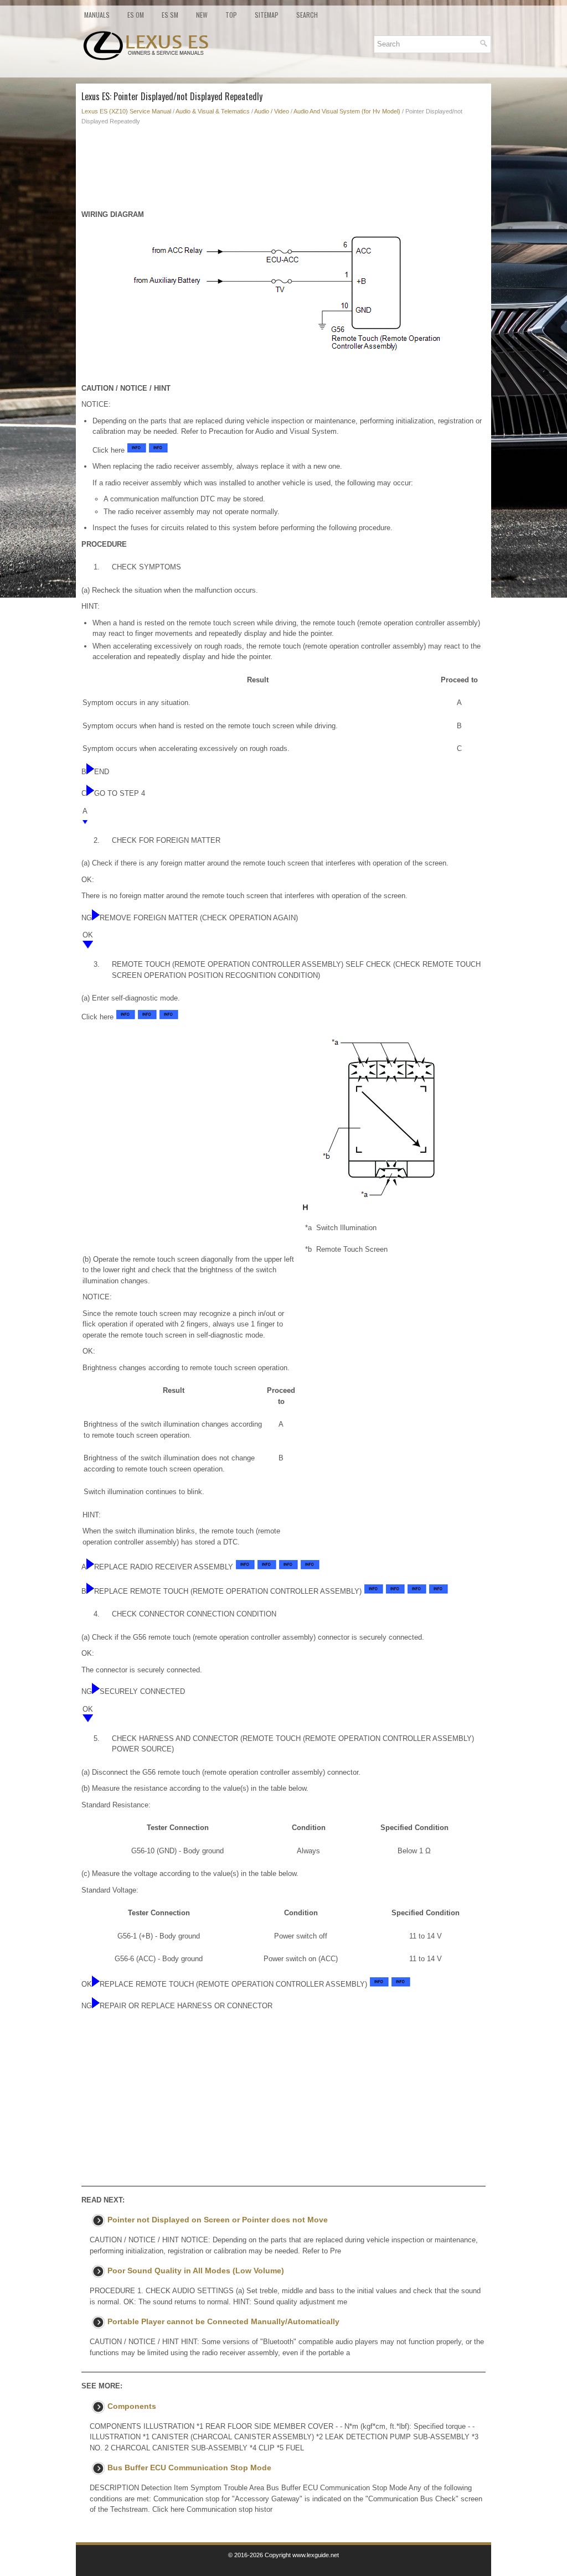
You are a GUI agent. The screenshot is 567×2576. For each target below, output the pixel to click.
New (202, 15)
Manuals (97, 15)
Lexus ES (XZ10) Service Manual (126, 111)
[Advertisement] (283, 170)
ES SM (170, 15)
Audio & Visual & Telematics (213, 111)
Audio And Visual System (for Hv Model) (347, 111)
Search (307, 15)
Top (231, 15)
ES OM (136, 15)
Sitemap (267, 15)
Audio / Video (272, 111)
